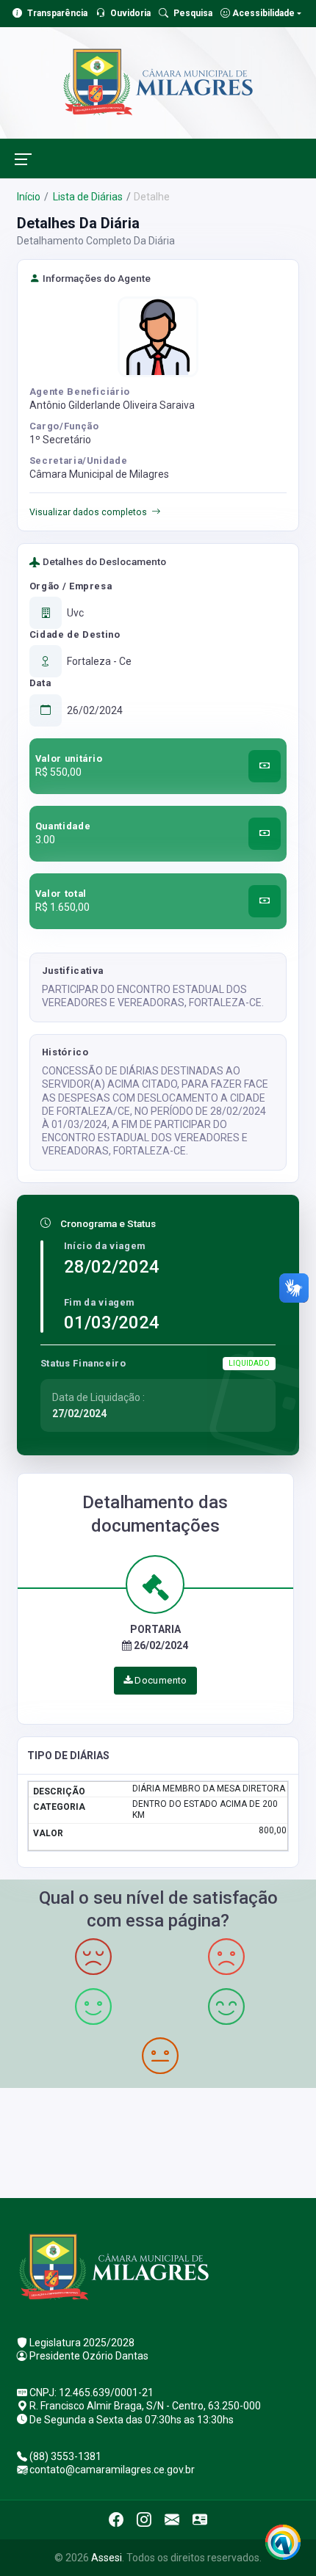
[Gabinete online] (200, 2519)
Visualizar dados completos (88, 512)
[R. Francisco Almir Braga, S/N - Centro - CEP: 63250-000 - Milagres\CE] (158, 2141)
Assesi (107, 2558)
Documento (160, 1680)
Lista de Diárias (87, 197)
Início (29, 197)
